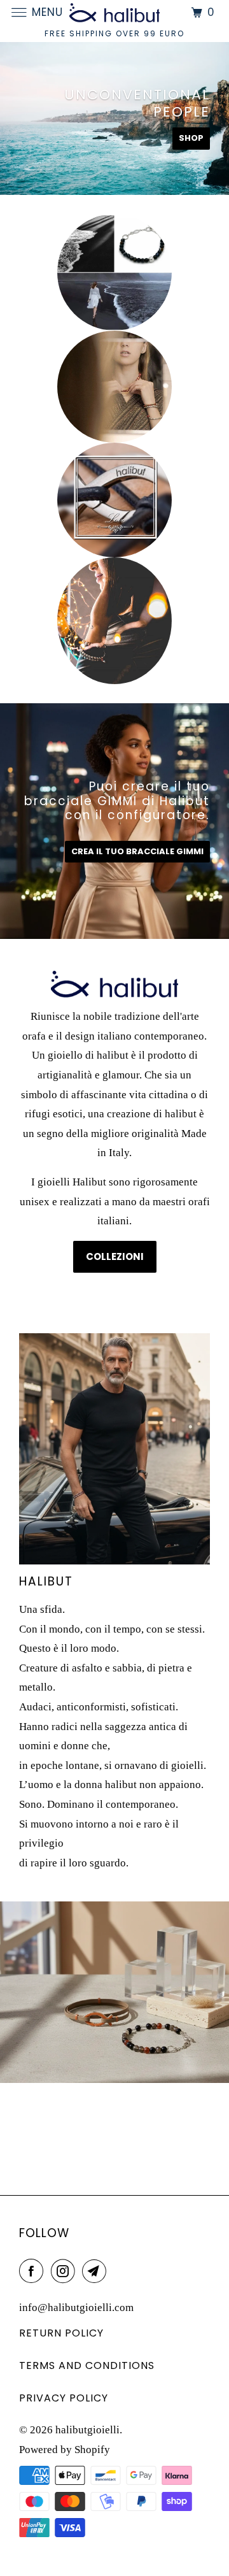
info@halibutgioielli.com (76, 2308)
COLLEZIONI (115, 1256)
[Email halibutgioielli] (97, 2271)
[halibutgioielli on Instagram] (66, 2271)
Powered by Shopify (65, 2450)
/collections (114, 1992)
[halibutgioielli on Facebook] (34, 2271)
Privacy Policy (64, 2398)
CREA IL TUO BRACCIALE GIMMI (137, 851)
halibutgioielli (87, 2430)
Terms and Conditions (87, 2365)
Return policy (61, 2333)
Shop (191, 138)
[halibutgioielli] (114, 12)
